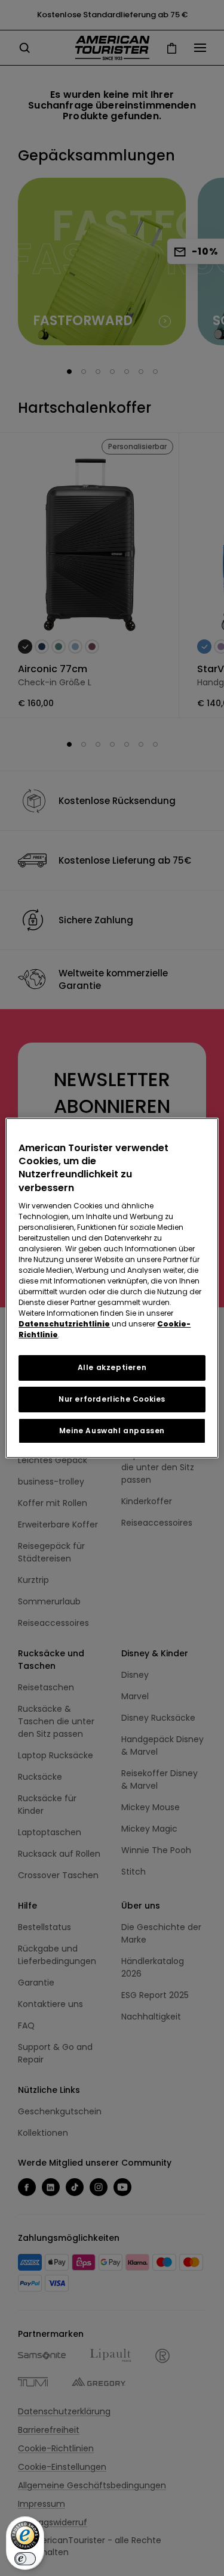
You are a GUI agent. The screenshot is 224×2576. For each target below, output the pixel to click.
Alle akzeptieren (112, 1367)
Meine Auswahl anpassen (112, 1431)
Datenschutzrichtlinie (64, 1324)
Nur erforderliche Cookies (112, 1399)
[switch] (25, 2559)
